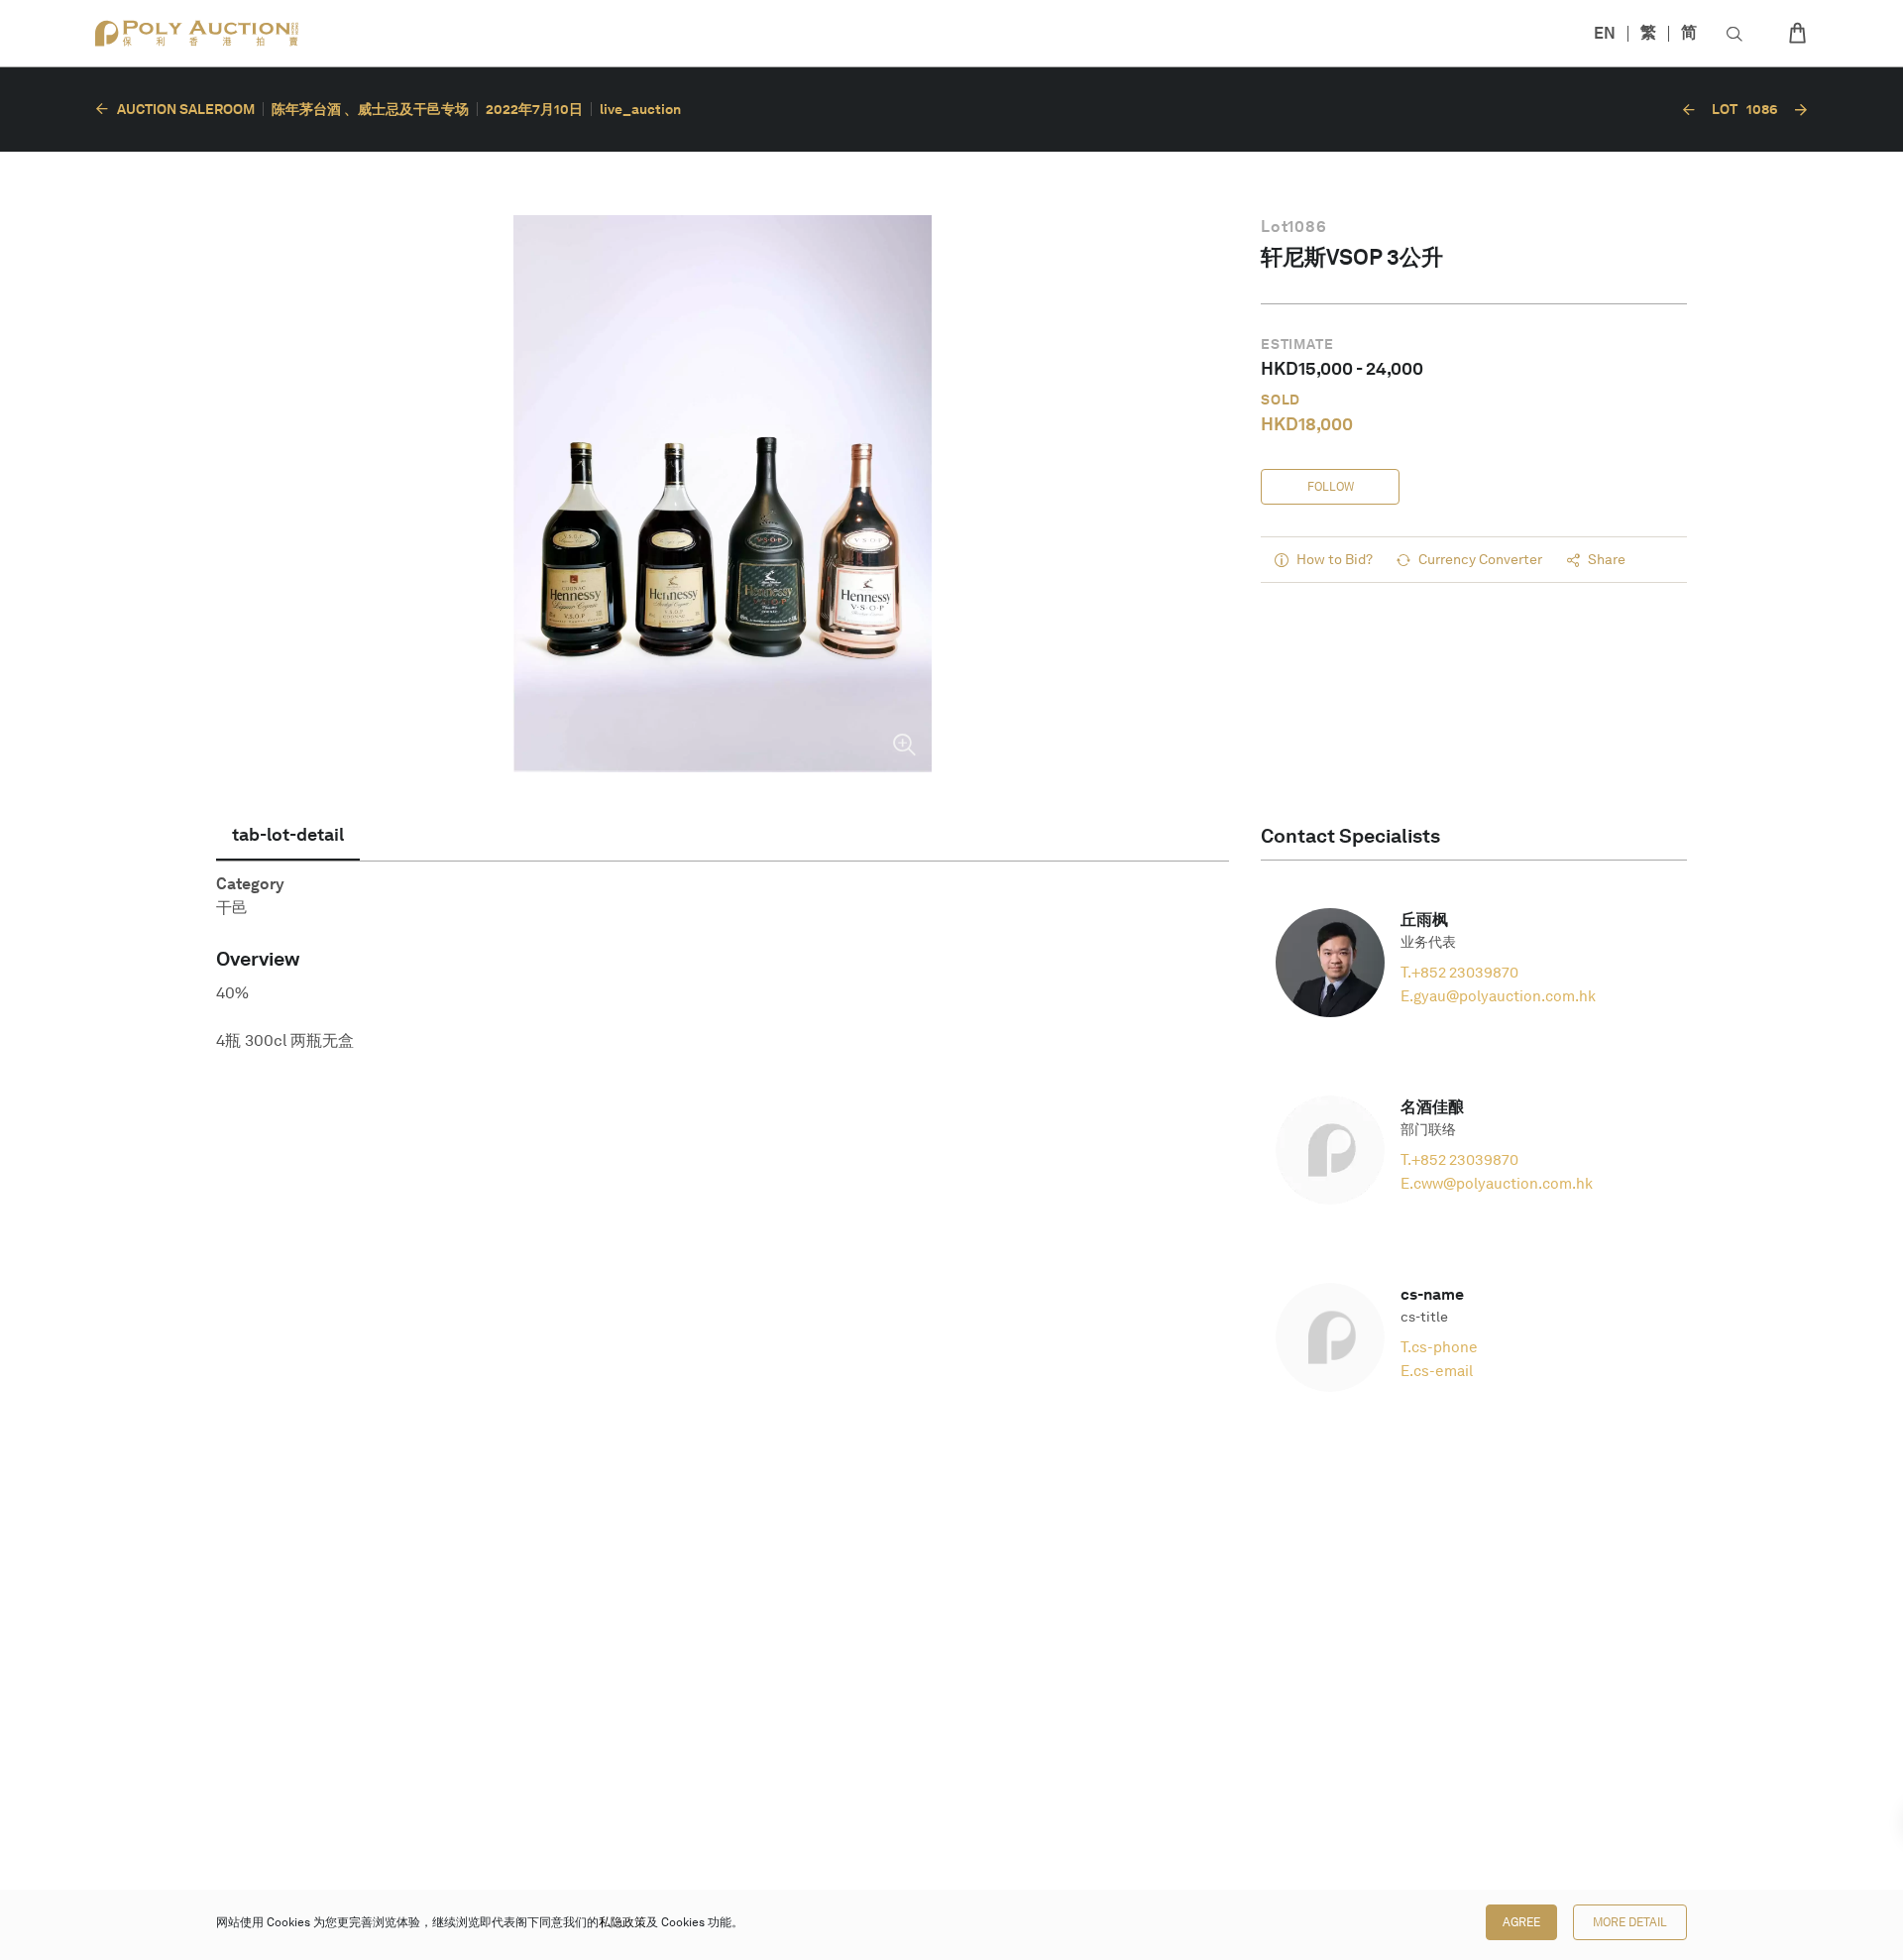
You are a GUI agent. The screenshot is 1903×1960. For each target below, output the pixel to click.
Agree (1521, 1922)
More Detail (1630, 1922)
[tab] (288, 835)
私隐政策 (622, 1922)
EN (1605, 33)
